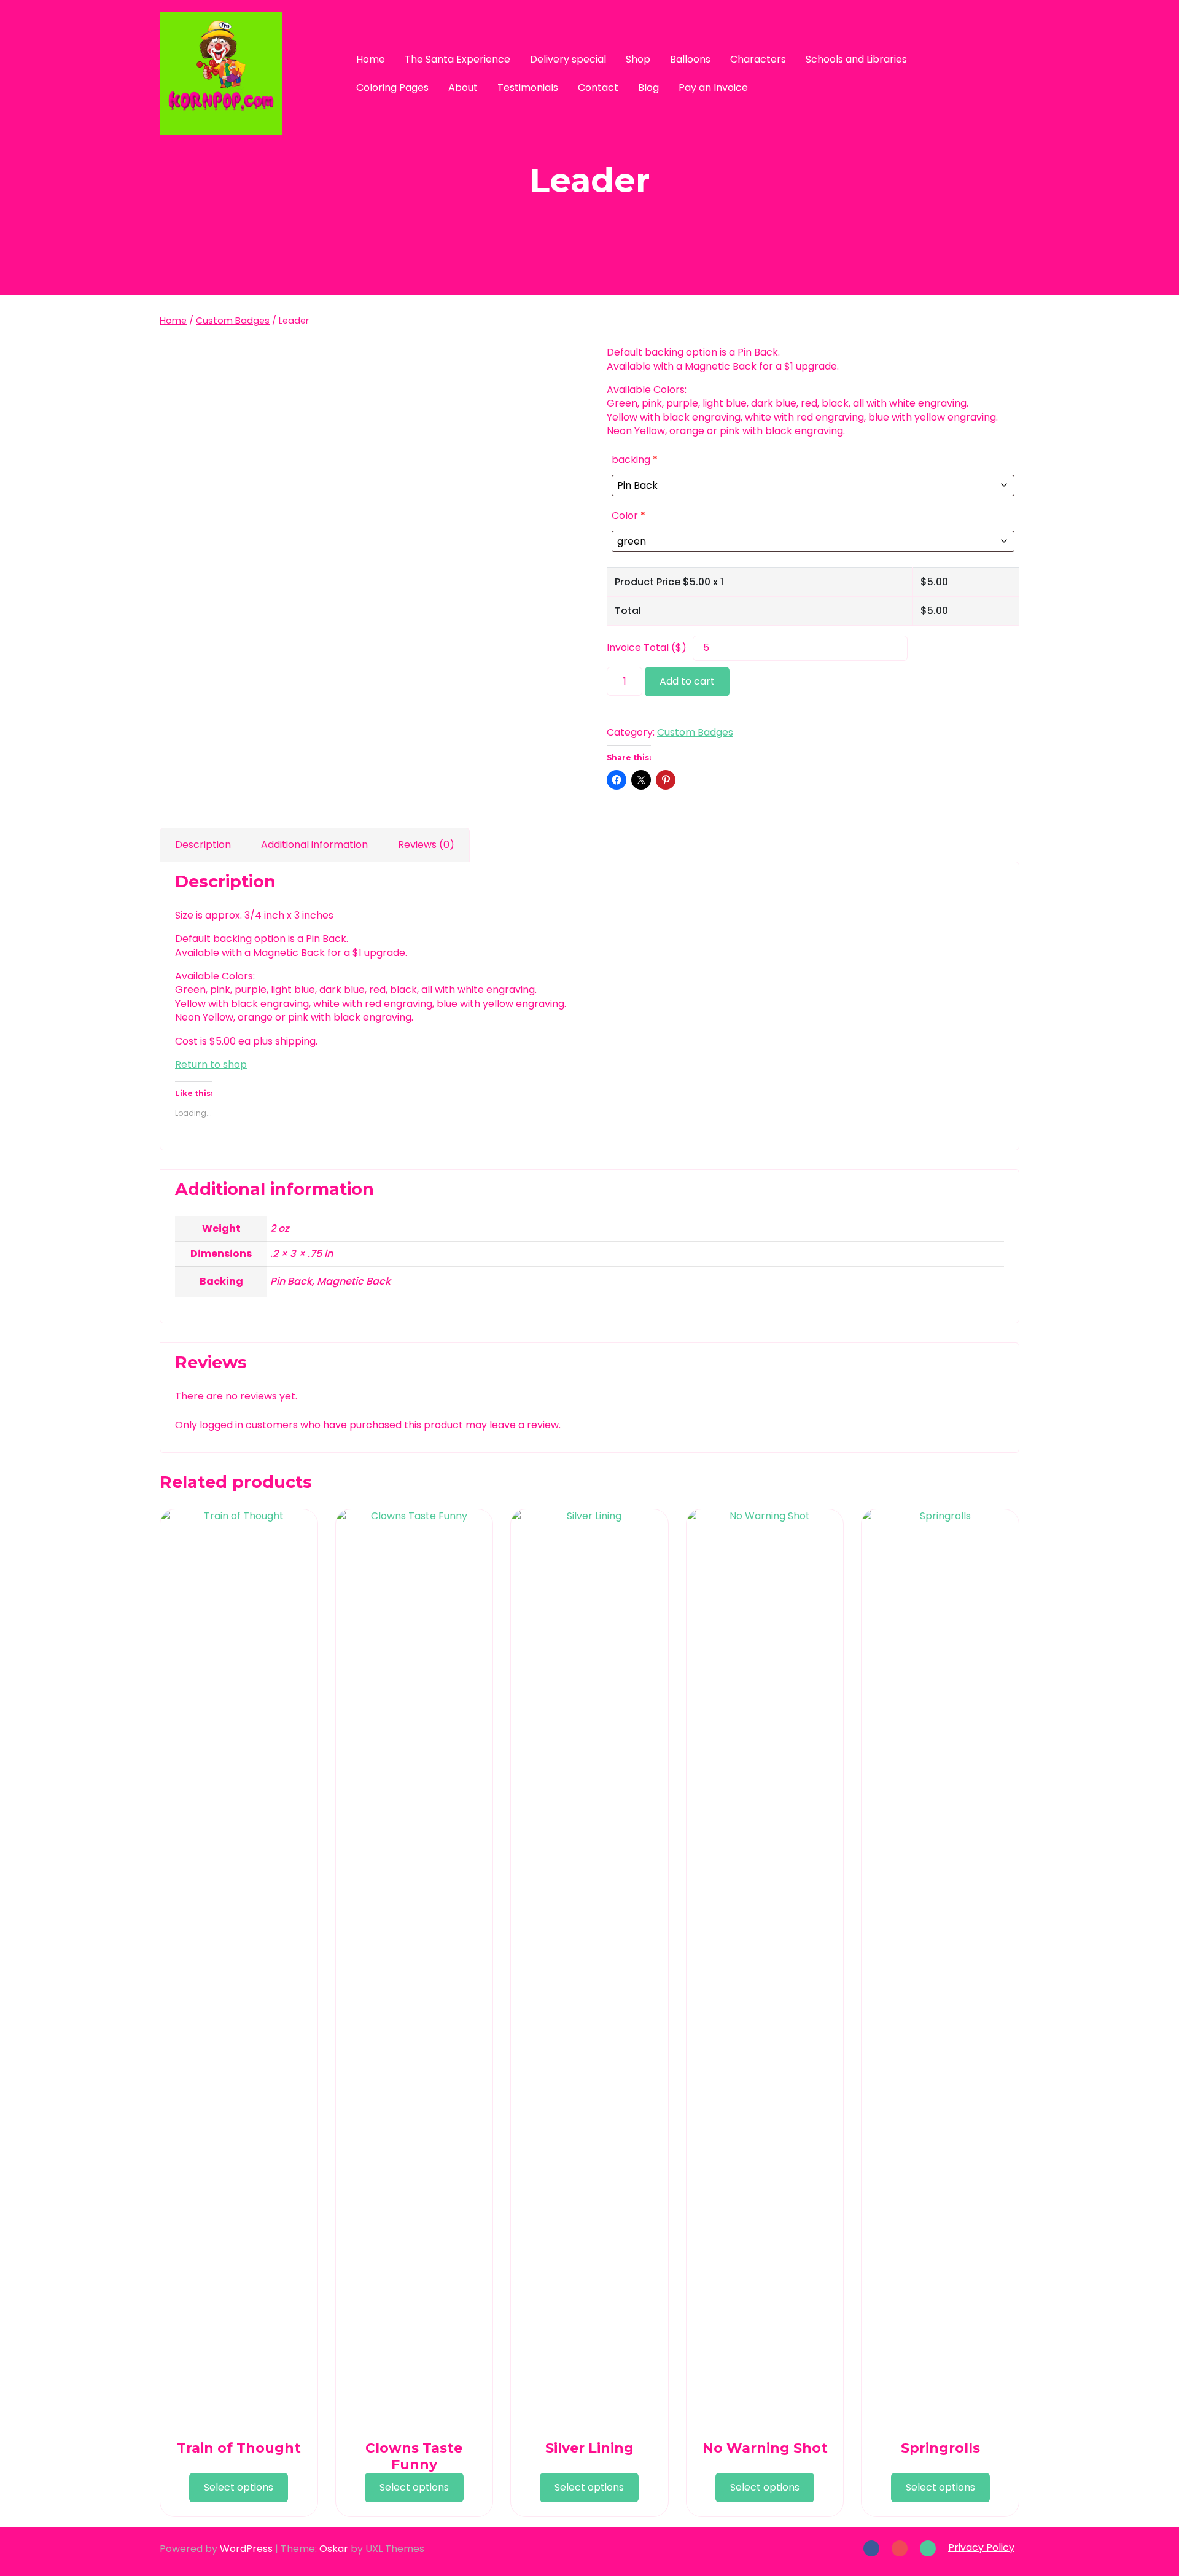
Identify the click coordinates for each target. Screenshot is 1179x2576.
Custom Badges (233, 321)
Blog (648, 88)
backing (635, 460)
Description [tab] (203, 845)
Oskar (334, 2549)
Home (371, 59)
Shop (638, 59)
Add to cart (687, 681)
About (463, 88)
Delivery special (568, 59)
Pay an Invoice (713, 88)
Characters (758, 59)
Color (628, 516)
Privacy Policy (981, 2547)
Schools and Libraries (856, 59)
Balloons (690, 59)
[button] (990, 73)
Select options (239, 2487)
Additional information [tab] (314, 845)
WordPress (246, 2549)
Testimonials (528, 88)
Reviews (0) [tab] (426, 845)
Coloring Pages (392, 88)
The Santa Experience (457, 59)
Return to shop (211, 1064)
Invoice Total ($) (647, 648)
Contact (598, 88)
